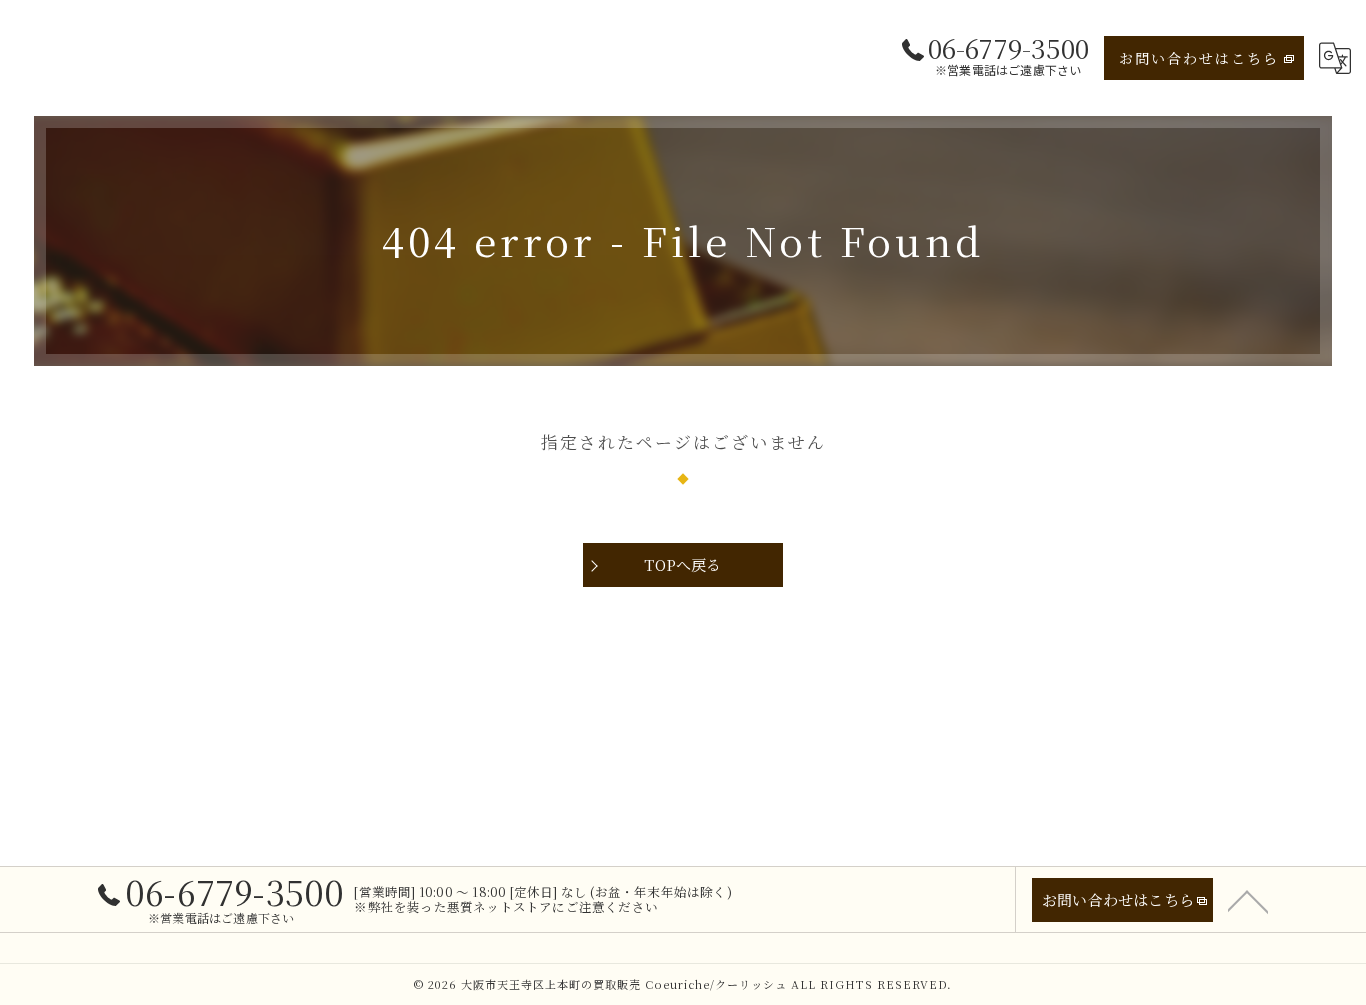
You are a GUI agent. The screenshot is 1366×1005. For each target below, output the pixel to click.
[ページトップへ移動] (1248, 900)
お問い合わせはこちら (1199, 58)
